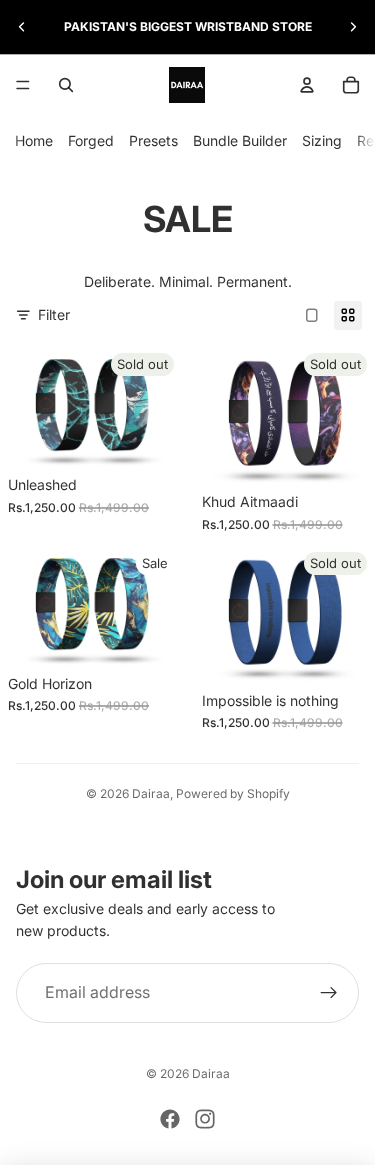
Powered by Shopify (233, 793)
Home (34, 140)
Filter (54, 314)
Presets (153, 140)
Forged (91, 140)
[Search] (66, 85)
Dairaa (151, 793)
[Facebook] (170, 1119)
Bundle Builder (240, 140)
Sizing (322, 140)
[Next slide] (353, 27)
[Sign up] (329, 993)
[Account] (307, 85)
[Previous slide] (22, 27)
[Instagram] (205, 1119)
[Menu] (23, 85)
